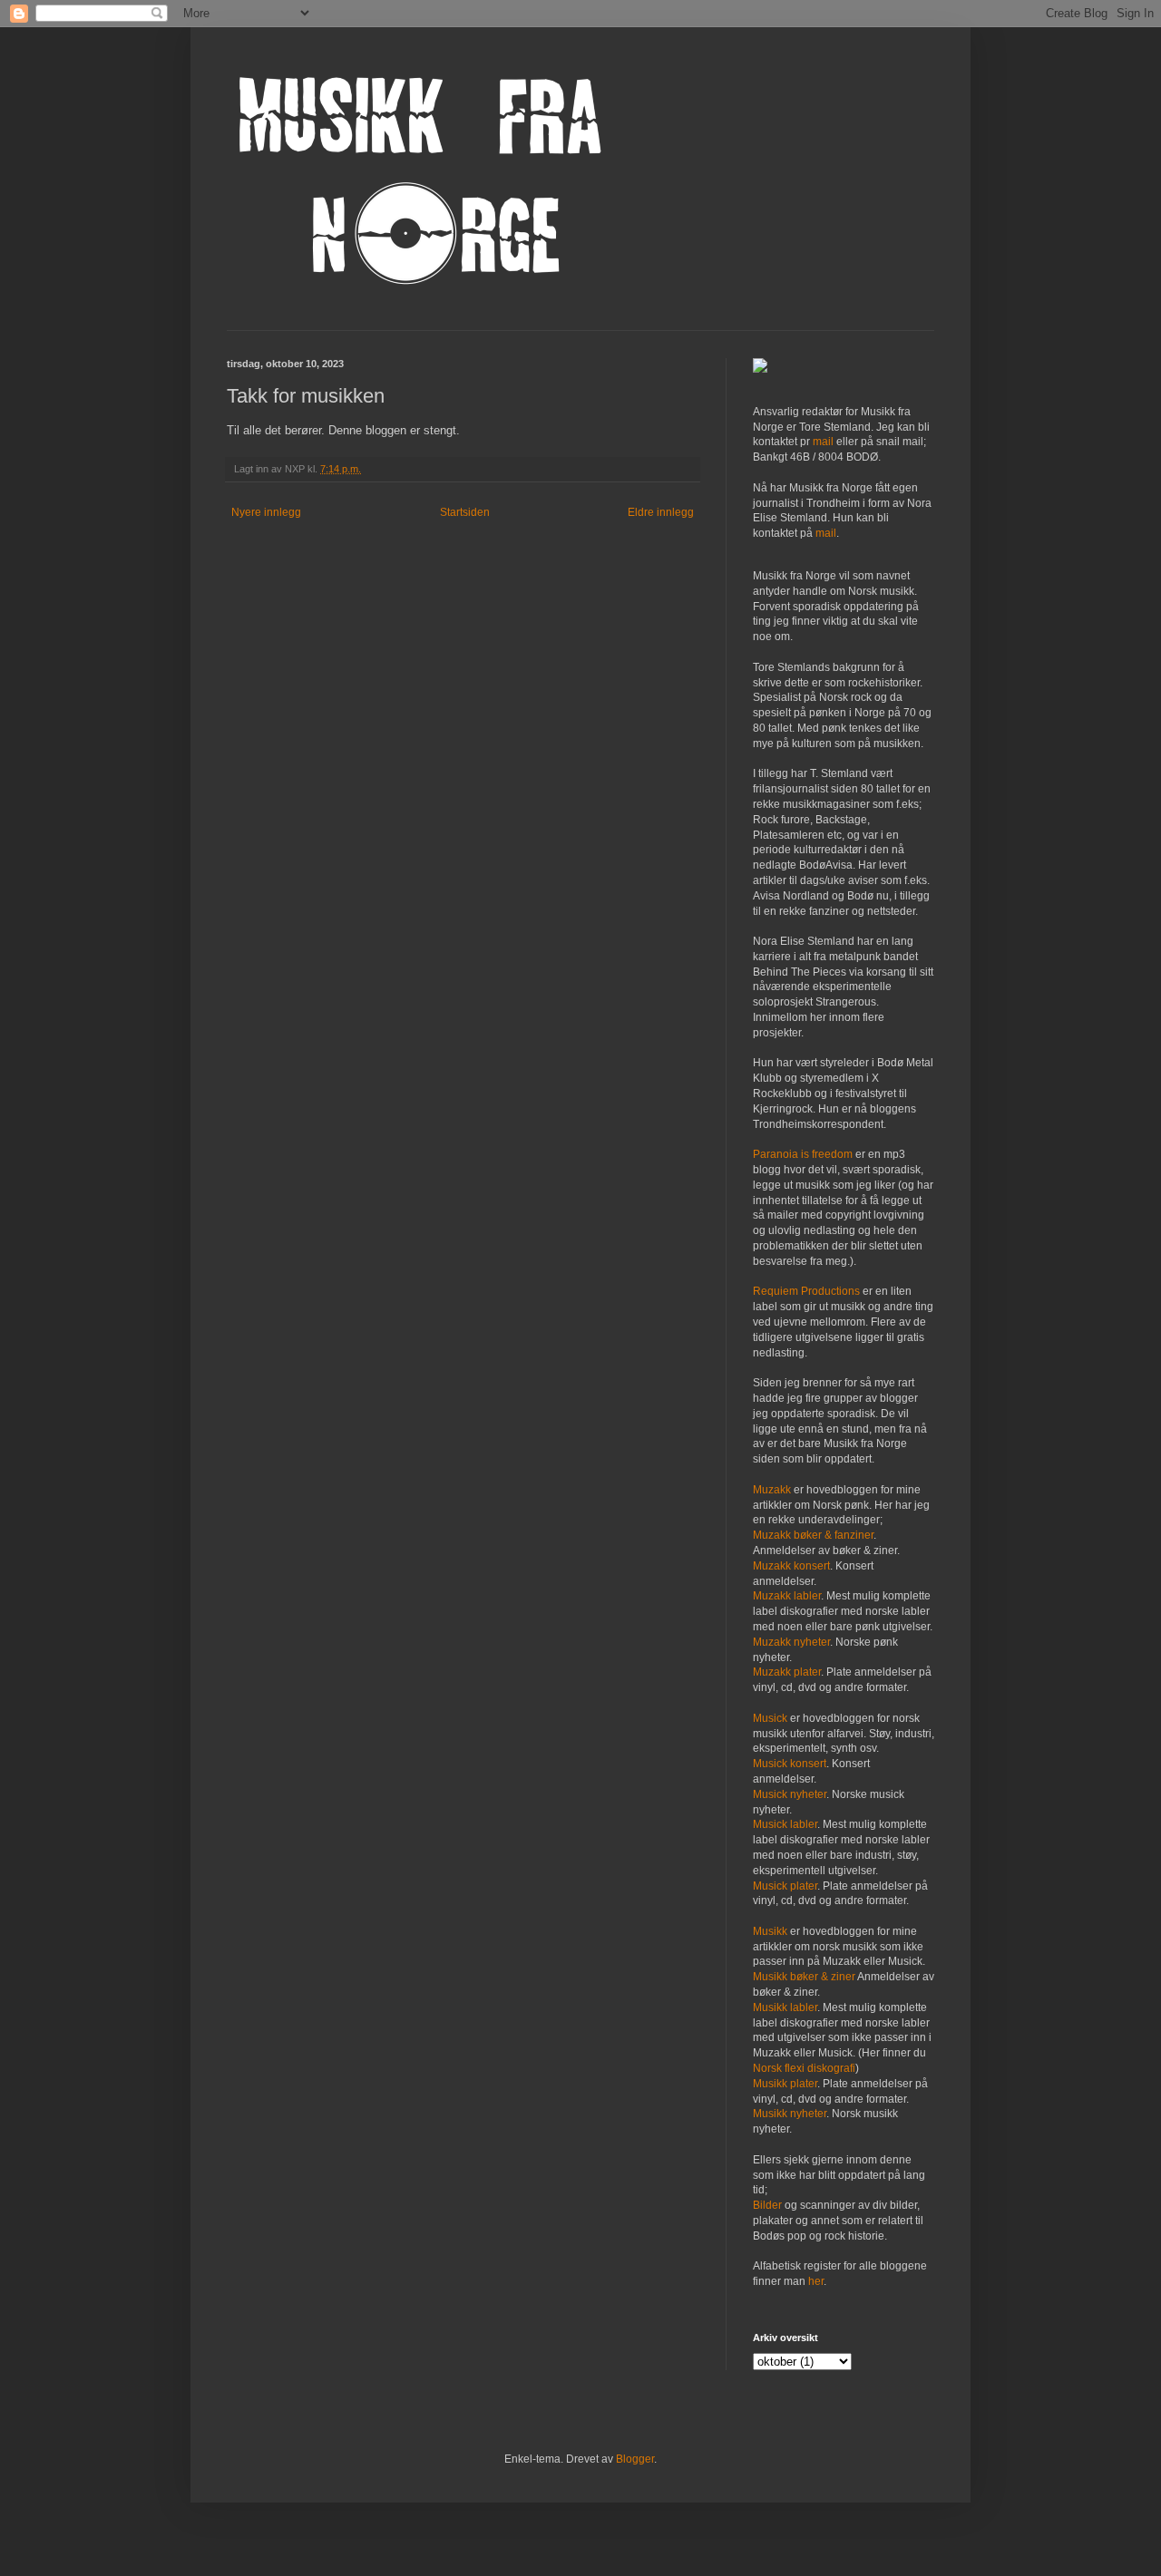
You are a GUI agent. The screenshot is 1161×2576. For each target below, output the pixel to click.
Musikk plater (785, 2084)
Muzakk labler (787, 1596)
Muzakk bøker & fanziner (813, 1535)
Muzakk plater (787, 1672)
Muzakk (772, 1490)
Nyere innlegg (266, 512)
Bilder (767, 2205)
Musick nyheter (790, 1794)
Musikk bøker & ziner (804, 1977)
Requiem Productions (806, 1291)
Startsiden (465, 512)
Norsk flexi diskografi (804, 2068)
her (816, 2281)
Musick (770, 1718)
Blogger (635, 2459)
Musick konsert (790, 1764)
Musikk (770, 1931)
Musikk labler (785, 2007)
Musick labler (785, 1824)
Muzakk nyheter (791, 1642)
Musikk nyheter (790, 2114)
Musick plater (785, 1886)
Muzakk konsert (791, 1566)
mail (823, 442)
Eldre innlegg (661, 512)
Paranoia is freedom (803, 1154)
